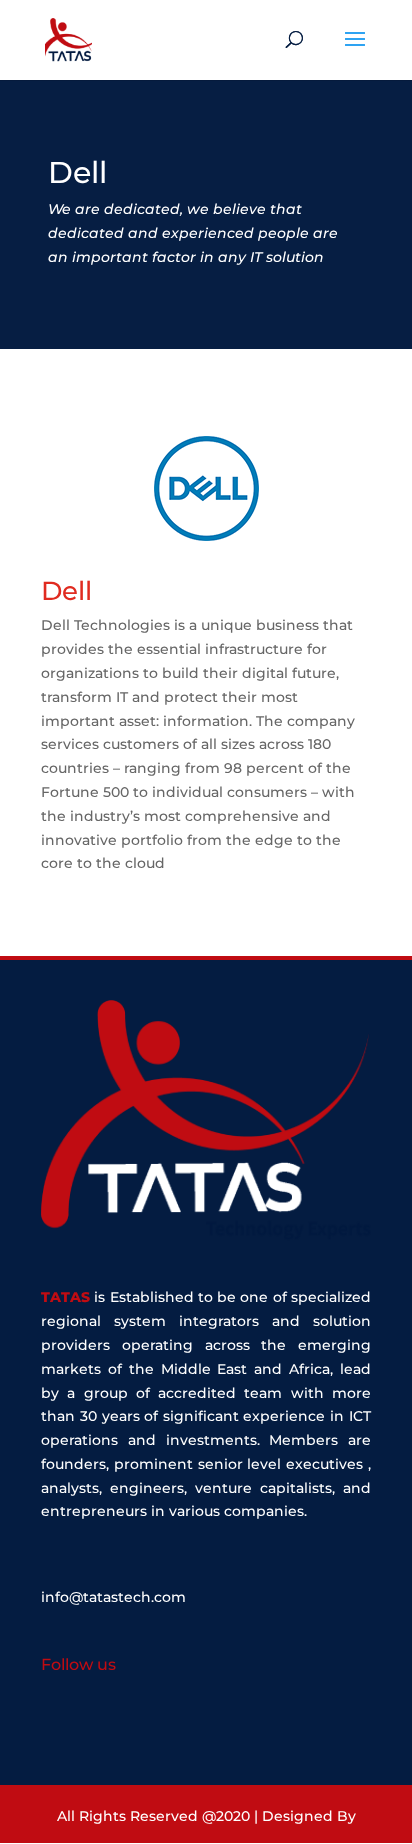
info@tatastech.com (113, 1597)
